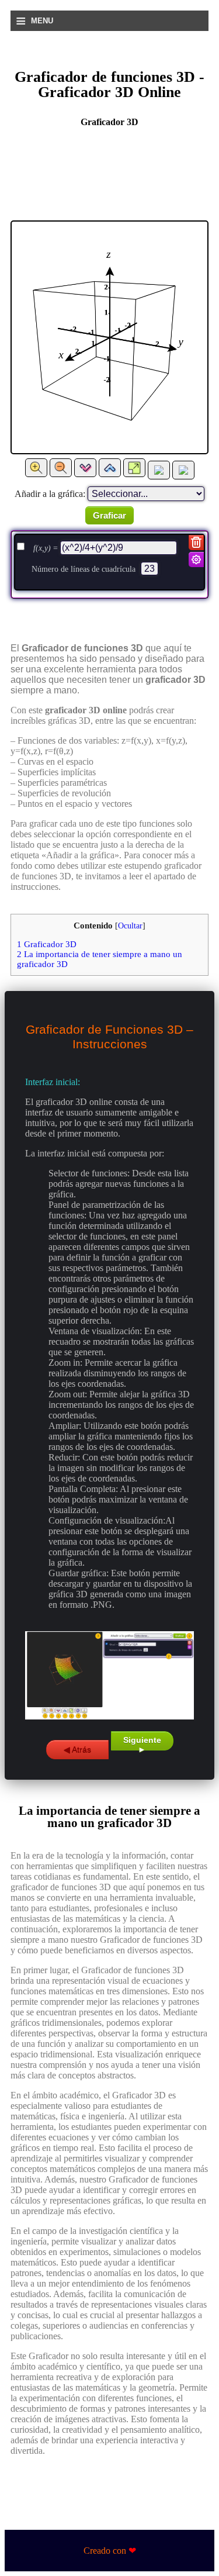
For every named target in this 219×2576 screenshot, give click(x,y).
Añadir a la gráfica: (50, 494)
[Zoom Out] (61, 468)
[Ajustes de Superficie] (196, 560)
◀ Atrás (77, 1749)
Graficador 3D (47, 944)
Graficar (109, 515)
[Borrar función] (196, 543)
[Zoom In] (36, 468)
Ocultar (130, 926)
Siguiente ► (142, 1743)
